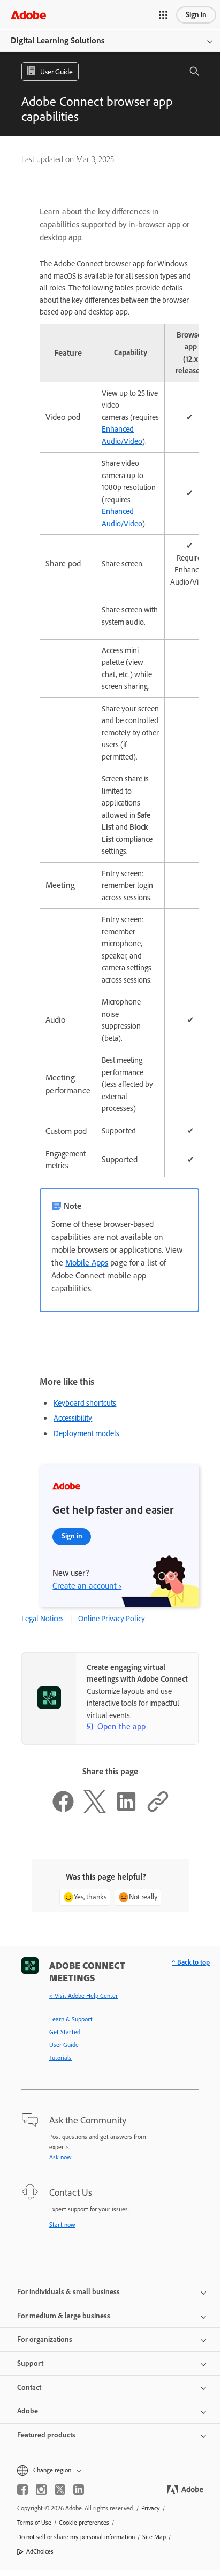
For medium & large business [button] (64, 2316)
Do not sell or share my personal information (76, 2537)
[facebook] (22, 2489)
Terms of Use (34, 2523)
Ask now (60, 2157)
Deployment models (86, 1433)
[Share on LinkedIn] (126, 1811)
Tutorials (60, 2058)
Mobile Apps (87, 1263)
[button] (163, 15)
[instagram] (41, 2489)
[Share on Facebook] (63, 1811)
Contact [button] (29, 2387)
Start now (62, 2225)
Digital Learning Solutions (58, 40)
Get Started (65, 2032)
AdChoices (40, 2551)
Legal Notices (43, 1619)
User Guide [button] (56, 72)
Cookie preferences (84, 2523)
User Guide (64, 2045)
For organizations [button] (45, 2339)
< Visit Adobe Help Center (83, 1996)
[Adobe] (28, 15)
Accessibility (73, 1418)
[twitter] (60, 2489)
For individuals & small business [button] (68, 2292)
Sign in (196, 15)
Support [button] (30, 2363)
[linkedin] (79, 2489)
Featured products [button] (46, 2435)
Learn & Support (71, 2019)
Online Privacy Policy (112, 1619)
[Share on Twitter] (95, 1811)
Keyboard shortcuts (85, 1403)
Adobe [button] (28, 2411)
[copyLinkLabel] (158, 1811)
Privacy (151, 2508)
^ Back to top (191, 1962)
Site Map (154, 2537)
